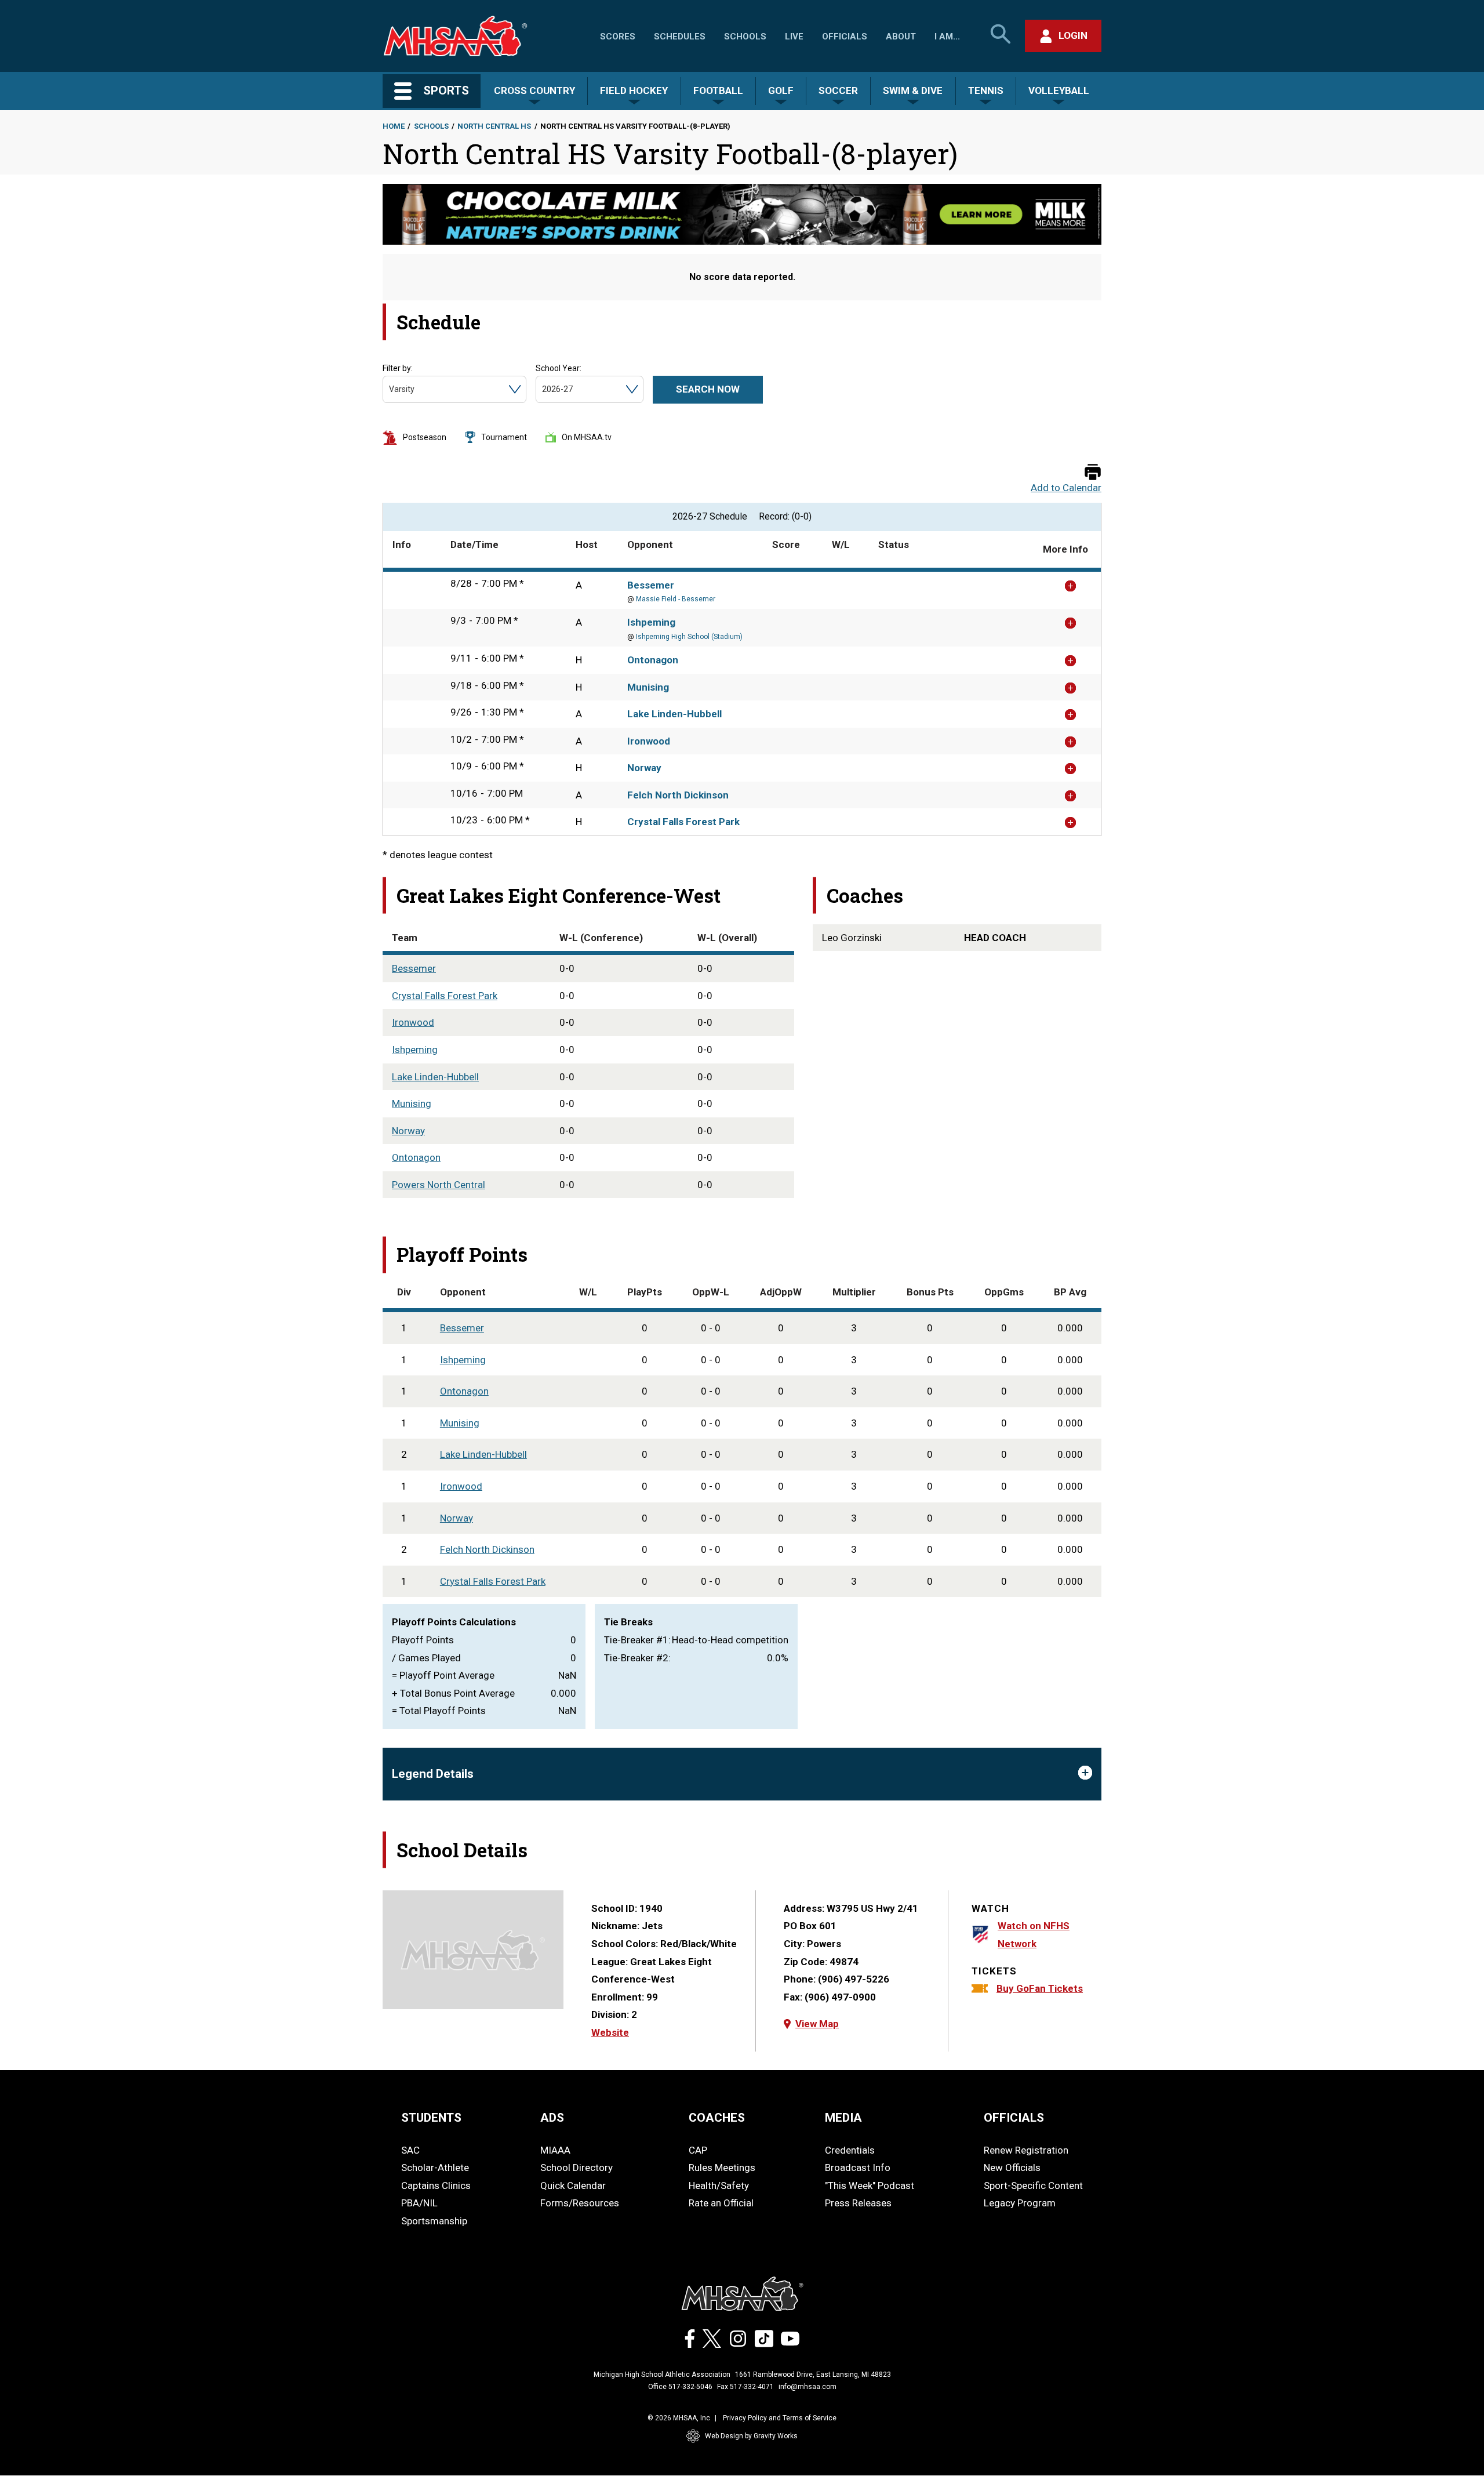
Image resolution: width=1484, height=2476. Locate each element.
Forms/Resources (580, 2203)
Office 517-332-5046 (680, 2387)
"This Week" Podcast (870, 2185)
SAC (410, 2150)
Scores (618, 37)
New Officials (1012, 2168)
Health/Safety (719, 2185)
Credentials (850, 2150)
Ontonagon (653, 660)
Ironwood (649, 741)
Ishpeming (651, 622)
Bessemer (651, 585)
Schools (745, 37)
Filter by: (398, 368)
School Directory (576, 2168)
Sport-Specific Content (1033, 2185)
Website (610, 2032)
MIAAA (555, 2150)
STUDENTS (431, 2118)
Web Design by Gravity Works (751, 2436)
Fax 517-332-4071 (745, 2387)
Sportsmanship (434, 2221)
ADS (552, 2118)
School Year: (559, 368)
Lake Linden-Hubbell (674, 714)
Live (794, 37)
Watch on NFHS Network (1034, 1935)
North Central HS (494, 126)
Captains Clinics (436, 2185)
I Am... (947, 37)
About (901, 37)
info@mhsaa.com (808, 2387)
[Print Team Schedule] (1093, 473)
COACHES (717, 2118)
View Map (817, 2024)
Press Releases (858, 2203)
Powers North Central (439, 1185)
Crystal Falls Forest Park (683, 822)
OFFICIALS (1014, 2118)
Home (394, 126)
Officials (845, 37)
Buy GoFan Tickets (1040, 1988)
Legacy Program (1020, 2203)
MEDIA (843, 2118)
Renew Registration (1026, 2150)
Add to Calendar (1066, 488)
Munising (648, 687)
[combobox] (390, 389)
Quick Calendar (573, 2185)
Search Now (708, 389)
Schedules (680, 37)
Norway (644, 768)
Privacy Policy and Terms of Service (780, 2418)
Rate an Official (721, 2203)
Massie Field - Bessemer (676, 599)
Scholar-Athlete (435, 2168)
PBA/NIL (419, 2203)
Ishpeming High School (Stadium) (689, 637)
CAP (698, 2150)
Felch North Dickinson (678, 795)
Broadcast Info (858, 2168)
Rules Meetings (722, 2168)
